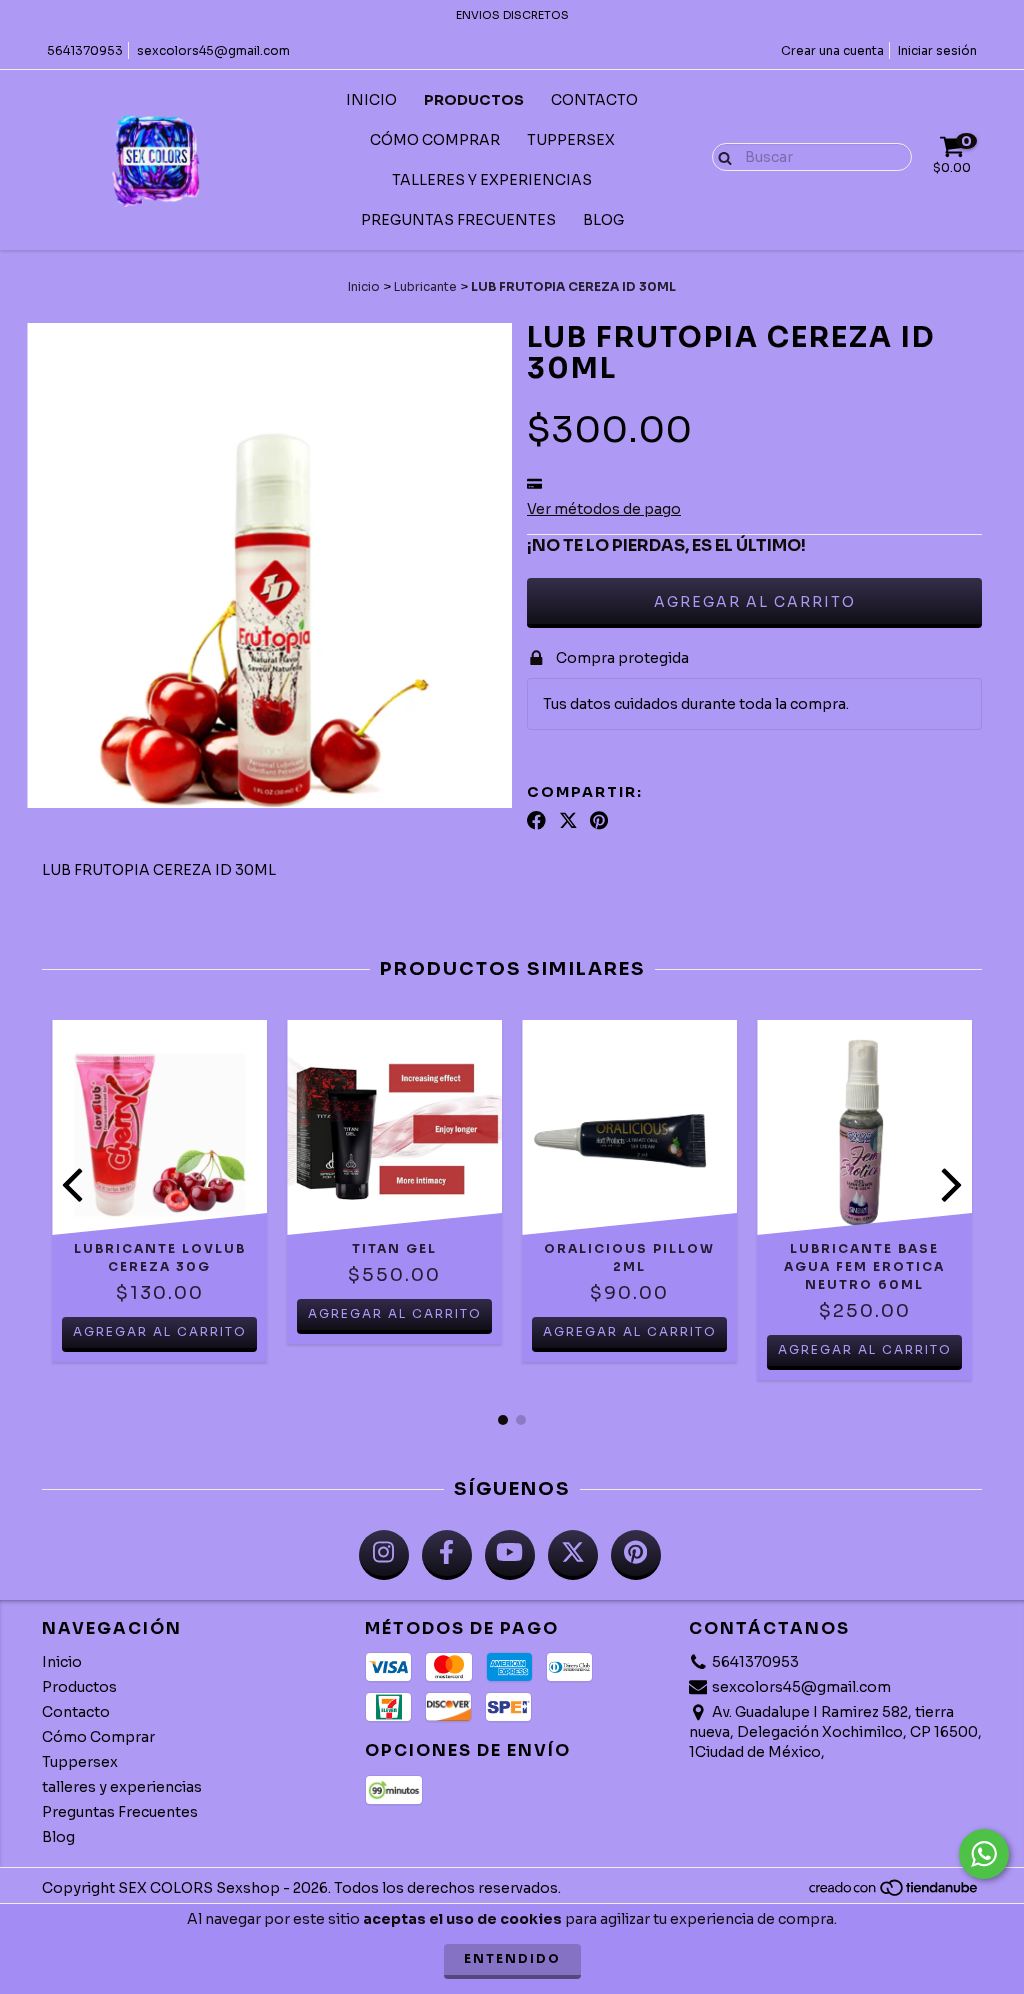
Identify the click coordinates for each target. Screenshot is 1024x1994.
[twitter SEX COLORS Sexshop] (573, 1555)
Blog (603, 220)
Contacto (594, 100)
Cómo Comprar (435, 140)
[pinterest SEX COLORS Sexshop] (636, 1555)
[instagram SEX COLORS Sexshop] (384, 1555)
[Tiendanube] (894, 1893)
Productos (474, 100)
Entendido (512, 1958)
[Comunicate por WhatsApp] (984, 1854)
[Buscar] (720, 156)
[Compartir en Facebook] (536, 820)
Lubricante (425, 286)
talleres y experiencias (492, 180)
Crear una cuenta (832, 50)
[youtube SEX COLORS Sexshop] (510, 1555)
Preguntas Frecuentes (458, 220)
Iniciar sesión (937, 50)
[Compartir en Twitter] (568, 820)
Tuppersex (571, 140)
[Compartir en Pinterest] (599, 820)
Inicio (371, 100)
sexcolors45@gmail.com (213, 50)
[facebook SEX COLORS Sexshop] (447, 1555)
